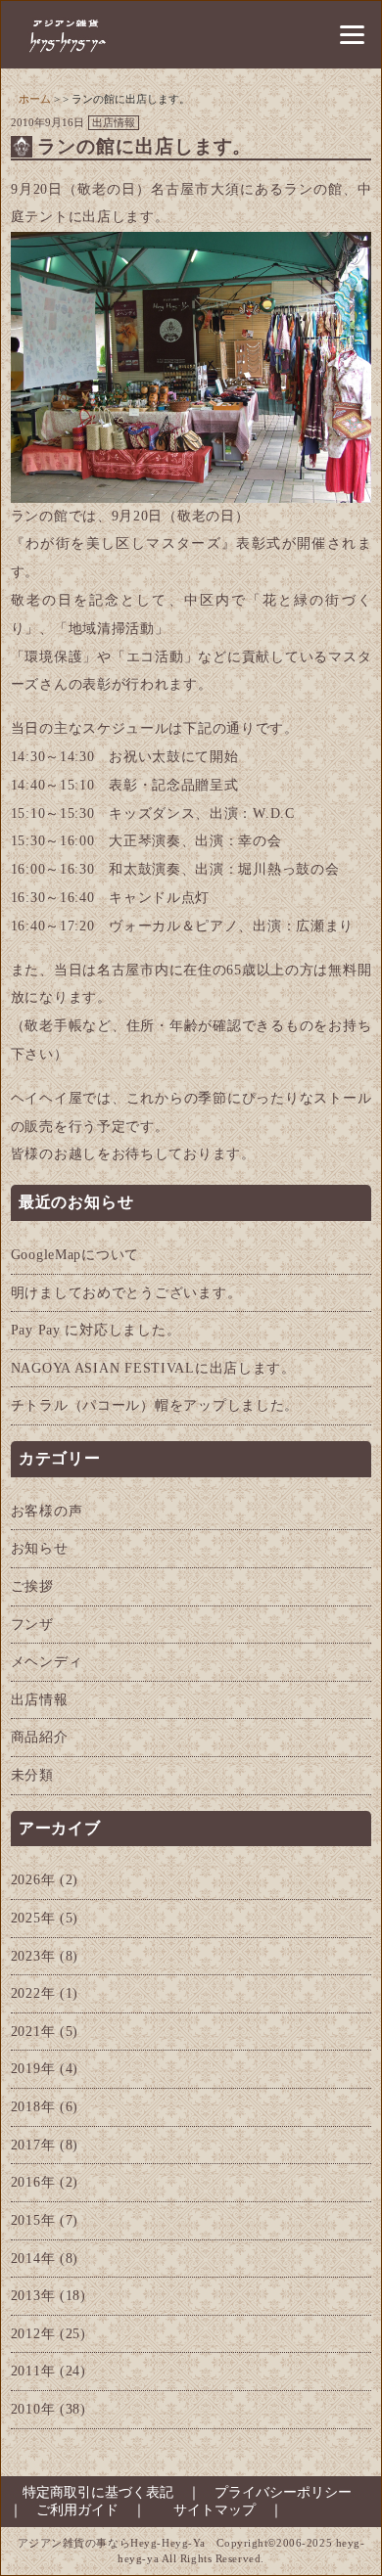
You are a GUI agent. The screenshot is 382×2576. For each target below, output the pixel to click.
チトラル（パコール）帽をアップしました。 (155, 1405)
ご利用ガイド (77, 2510)
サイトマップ (215, 2510)
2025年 (33, 1918)
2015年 (33, 2220)
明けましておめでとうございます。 (126, 1292)
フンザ (32, 1624)
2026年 (33, 1879)
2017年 (33, 2145)
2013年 (33, 2295)
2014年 (33, 2258)
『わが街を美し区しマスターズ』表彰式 (146, 543)
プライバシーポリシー (283, 2492)
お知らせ (40, 1548)
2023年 (33, 1956)
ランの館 (313, 189)
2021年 (33, 2031)
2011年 (33, 2371)
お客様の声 (47, 1511)
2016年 (33, 2182)
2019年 (33, 2068)
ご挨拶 (32, 1586)
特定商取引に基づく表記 (91, 2492)
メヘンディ (47, 1661)
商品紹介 (40, 1737)
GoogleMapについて (75, 1254)
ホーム (35, 99)
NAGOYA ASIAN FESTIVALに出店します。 (153, 1368)
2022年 (33, 1993)
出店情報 (114, 122)
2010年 (33, 2409)
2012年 (33, 2333)
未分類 (32, 1775)
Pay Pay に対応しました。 (96, 1330)
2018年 (33, 2106)
